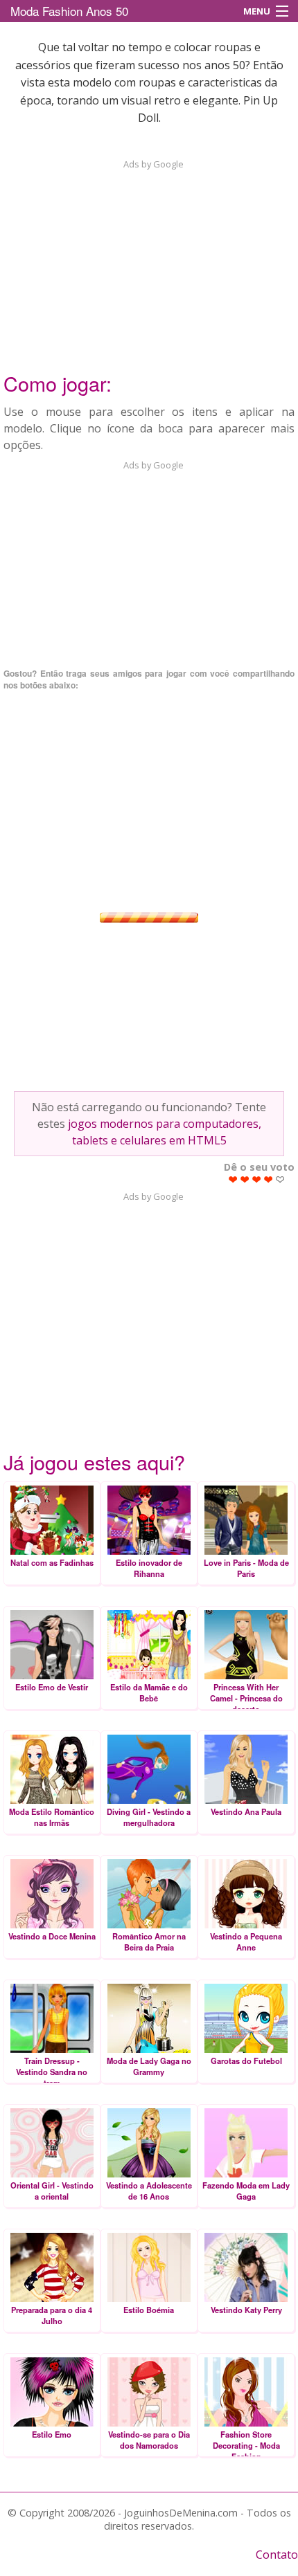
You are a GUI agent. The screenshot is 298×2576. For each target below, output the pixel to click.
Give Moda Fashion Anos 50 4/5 (269, 1179)
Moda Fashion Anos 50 (69, 11)
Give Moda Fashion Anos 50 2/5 (245, 1179)
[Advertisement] (149, 257)
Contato (277, 2555)
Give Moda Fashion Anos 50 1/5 (233, 1179)
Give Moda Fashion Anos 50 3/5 (257, 1179)
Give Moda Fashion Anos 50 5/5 (280, 1179)
